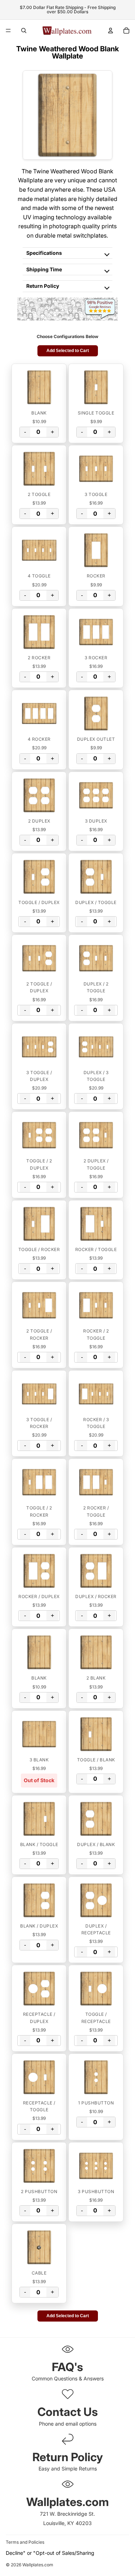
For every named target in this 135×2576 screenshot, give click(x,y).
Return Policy (43, 286)
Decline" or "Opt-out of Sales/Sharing (50, 2553)
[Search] (24, 31)
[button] (39, 387)
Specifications (44, 253)
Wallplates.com (38, 2565)
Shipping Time (44, 269)
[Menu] (8, 31)
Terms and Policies (25, 2542)
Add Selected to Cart (68, 351)
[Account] (111, 31)
